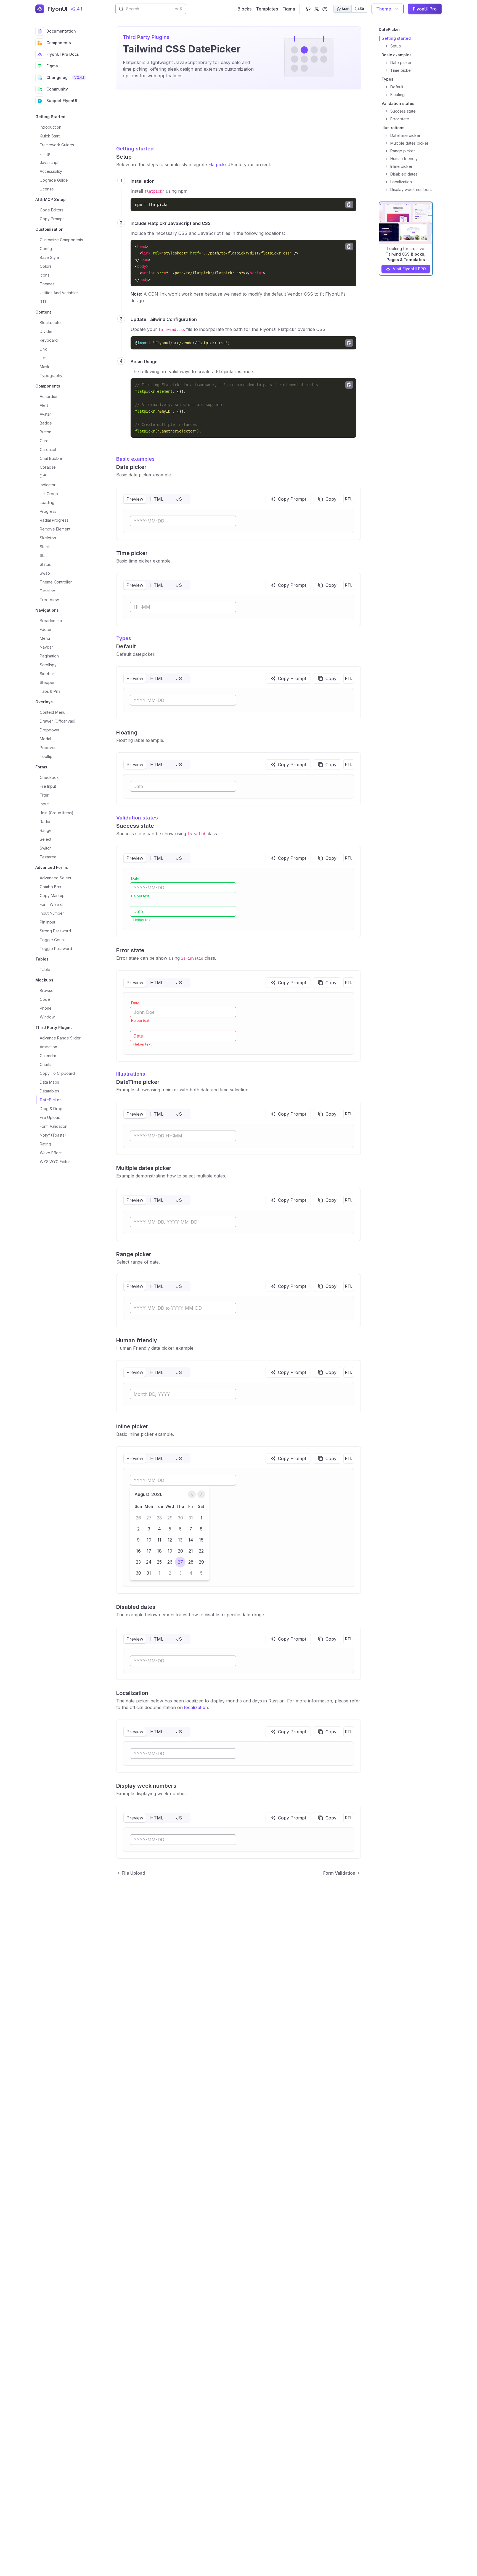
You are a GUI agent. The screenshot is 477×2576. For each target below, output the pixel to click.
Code (45, 999)
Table (45, 969)
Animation (48, 1047)
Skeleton (48, 538)
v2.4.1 (76, 9)
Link (43, 349)
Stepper (47, 682)
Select (46, 839)
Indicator (48, 485)
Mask (45, 367)
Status (45, 564)
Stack (45, 547)
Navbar (46, 647)
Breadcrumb (51, 621)
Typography (51, 376)
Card (44, 441)
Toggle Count (52, 940)
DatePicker (50, 1100)
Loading (47, 502)
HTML (157, 499)
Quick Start (50, 136)
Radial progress (54, 520)
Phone (46, 1008)
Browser (47, 990)
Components (59, 43)
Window (47, 1017)
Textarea (48, 857)
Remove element (55, 529)
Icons (45, 275)
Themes (47, 284)
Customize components (61, 240)
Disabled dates (136, 1607)
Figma (52, 66)
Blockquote (50, 323)
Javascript (49, 162)
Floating (127, 733)
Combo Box (51, 887)
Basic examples (135, 459)
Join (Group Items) (57, 813)
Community (57, 89)
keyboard (49, 340)
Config (46, 249)
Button (46, 432)
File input (48, 786)
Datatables (49, 1091)
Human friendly (137, 1340)
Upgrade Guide (54, 180)
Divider (46, 331)
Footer (46, 629)
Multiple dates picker (144, 1168)
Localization (132, 1693)
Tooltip (46, 756)
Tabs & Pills (50, 691)
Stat (43, 555)
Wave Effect (51, 1153)
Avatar (45, 414)
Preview (135, 499)
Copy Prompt (52, 219)
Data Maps (49, 1082)
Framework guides (57, 145)
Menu (45, 638)
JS (179, 499)
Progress (48, 511)
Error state (130, 950)
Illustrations (131, 1074)
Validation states (137, 818)
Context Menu (53, 712)
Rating (45, 1144)
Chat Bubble (51, 458)
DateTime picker (138, 1082)
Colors (46, 266)
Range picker (134, 1254)
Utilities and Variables (59, 293)
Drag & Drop (51, 1109)
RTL (43, 302)
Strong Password (55, 931)
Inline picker (132, 1426)
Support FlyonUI (62, 101)
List (43, 358)
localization (196, 1707)
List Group (49, 494)
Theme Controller (56, 582)
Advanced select (55, 878)
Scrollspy (48, 665)
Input (44, 804)
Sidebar (47, 674)
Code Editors (52, 210)
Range (46, 830)
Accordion (49, 396)
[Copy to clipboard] (349, 205)
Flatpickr (217, 165)
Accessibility (51, 171)
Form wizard (51, 904)
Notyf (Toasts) (53, 1135)
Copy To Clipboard (57, 1073)
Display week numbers (146, 1786)
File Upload (50, 1117)
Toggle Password (56, 949)
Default (126, 646)
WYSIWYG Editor (55, 1162)
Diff (43, 476)
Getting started (135, 149)
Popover (48, 748)
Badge (46, 423)
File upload (133, 1873)
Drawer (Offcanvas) (58, 721)
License (47, 189)
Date (135, 878)
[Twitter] (317, 9)
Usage (46, 154)
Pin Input (47, 922)
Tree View (49, 600)
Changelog (65, 77)
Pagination (49, 656)
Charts (46, 1064)
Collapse (48, 467)
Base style (49, 257)
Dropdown (49, 730)
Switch (46, 848)
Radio (45, 822)
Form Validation (54, 1126)
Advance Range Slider (60, 1038)
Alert (44, 405)
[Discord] (325, 9)
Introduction (51, 127)
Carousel (48, 449)
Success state (135, 826)
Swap (45, 573)
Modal (45, 739)
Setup (124, 157)
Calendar (48, 1056)
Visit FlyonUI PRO (409, 269)
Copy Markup (52, 896)
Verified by (44, 2564)
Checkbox (49, 777)
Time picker (132, 553)
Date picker (131, 467)
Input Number (52, 913)
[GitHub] (308, 9)
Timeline (47, 591)
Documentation (61, 31)
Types (124, 638)
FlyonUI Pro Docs (63, 54)
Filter (44, 795)
